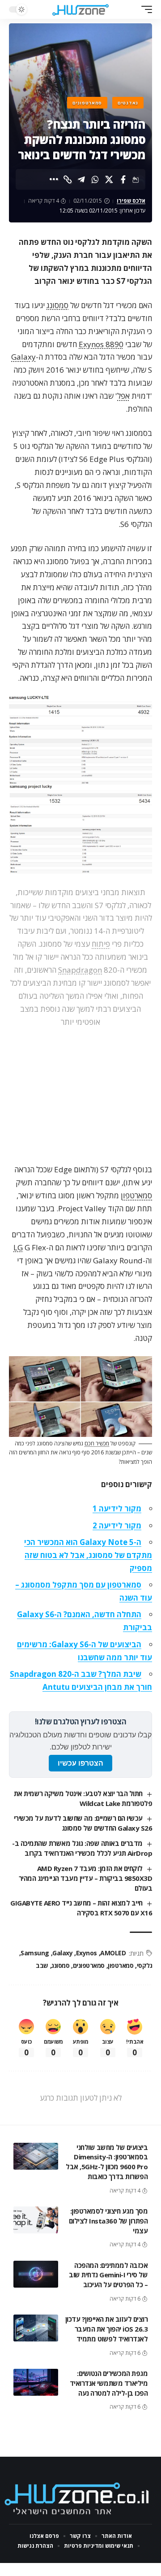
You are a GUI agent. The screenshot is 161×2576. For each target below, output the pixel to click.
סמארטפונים (87, 103)
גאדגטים (128, 103)
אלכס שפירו (131, 201)
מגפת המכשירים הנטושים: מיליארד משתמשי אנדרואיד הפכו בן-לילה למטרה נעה (109, 2383)
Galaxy (23, 357)
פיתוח (101, 944)
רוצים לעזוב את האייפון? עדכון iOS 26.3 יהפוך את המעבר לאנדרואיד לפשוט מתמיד (107, 2329)
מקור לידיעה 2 (117, 1525)
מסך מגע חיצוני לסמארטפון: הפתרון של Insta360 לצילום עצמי (108, 2221)
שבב (42, 1965)
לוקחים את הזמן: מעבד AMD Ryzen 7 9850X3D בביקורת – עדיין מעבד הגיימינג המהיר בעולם (86, 1878)
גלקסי (144, 1965)
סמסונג (57, 305)
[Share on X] (109, 179)
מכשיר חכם (97, 1443)
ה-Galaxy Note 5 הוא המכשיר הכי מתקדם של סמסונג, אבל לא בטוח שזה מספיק (88, 1555)
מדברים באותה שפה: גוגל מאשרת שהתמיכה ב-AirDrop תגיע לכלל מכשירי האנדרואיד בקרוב (82, 1848)
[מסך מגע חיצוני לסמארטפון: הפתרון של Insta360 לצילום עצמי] (36, 2220)
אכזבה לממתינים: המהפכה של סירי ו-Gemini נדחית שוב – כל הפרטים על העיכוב (108, 2275)
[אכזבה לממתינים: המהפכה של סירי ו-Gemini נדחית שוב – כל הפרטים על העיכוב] (36, 2274)
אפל (123, 396)
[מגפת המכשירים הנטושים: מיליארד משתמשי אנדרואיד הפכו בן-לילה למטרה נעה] (36, 2382)
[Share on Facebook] (123, 179)
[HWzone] (80, 9)
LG (18, 1247)
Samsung (35, 1953)
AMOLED (113, 1953)
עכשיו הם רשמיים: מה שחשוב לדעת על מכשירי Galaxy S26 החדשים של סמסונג (83, 1823)
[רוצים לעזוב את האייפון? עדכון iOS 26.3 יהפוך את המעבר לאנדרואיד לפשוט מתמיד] (36, 2328)
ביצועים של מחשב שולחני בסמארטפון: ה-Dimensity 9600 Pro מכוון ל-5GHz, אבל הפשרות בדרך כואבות (107, 2162)
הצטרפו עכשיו (80, 1763)
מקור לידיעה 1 (117, 1508)
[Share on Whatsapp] (95, 179)
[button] (144, 9)
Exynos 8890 (101, 344)
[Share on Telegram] (81, 179)
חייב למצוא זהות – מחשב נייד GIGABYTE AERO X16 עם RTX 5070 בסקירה (81, 1908)
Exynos (87, 1953)
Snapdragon (80, 970)
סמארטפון (136, 1195)
